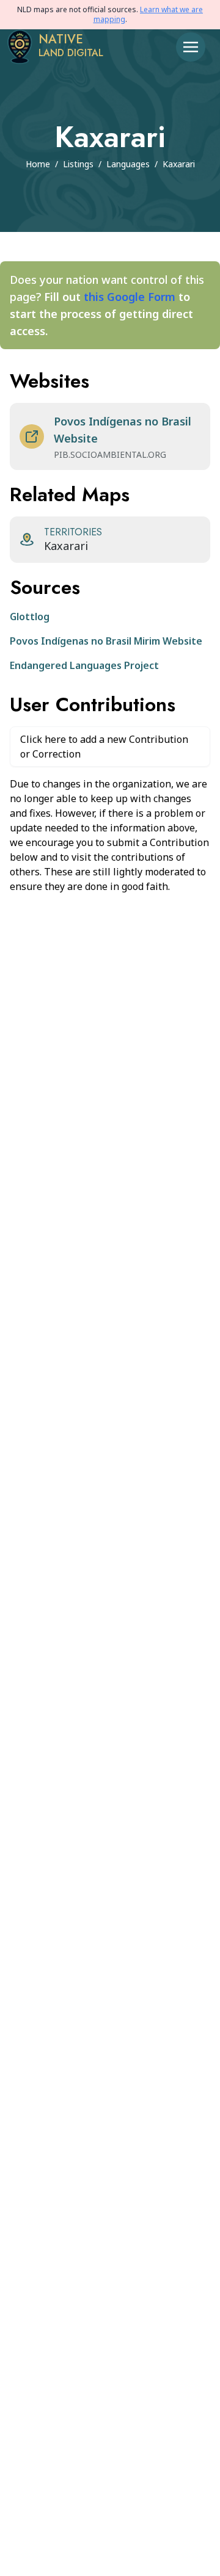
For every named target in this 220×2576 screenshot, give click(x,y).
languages (128, 164)
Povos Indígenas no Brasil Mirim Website (106, 641)
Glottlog (30, 617)
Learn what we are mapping (148, 14)
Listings (78, 164)
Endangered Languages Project (84, 665)
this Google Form (130, 297)
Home (38, 164)
